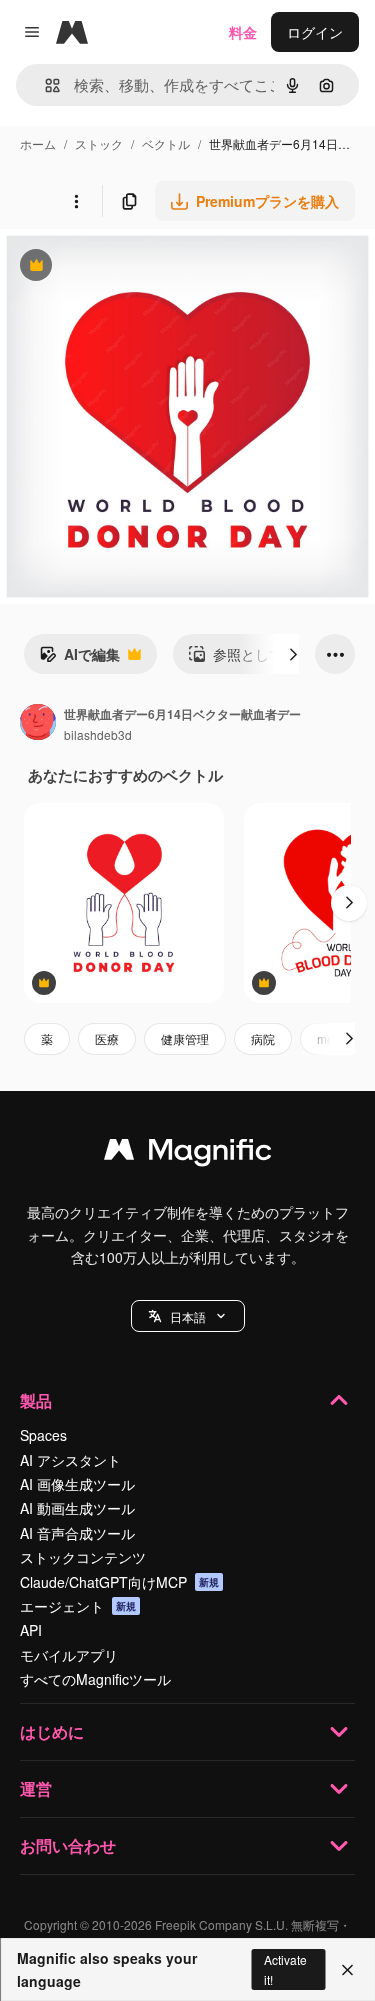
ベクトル (166, 143)
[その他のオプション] (76, 201)
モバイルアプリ (69, 1655)
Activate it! (285, 1969)
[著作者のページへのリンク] (38, 724)
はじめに (52, 1731)
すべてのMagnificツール (95, 1679)
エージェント (78, 1606)
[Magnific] (188, 1154)
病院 (263, 1038)
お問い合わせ (68, 1845)
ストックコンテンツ (83, 1557)
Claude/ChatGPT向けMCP (119, 1582)
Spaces (43, 1435)
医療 (107, 1038)
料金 (243, 32)
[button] (188, 1316)
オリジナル (137, 267)
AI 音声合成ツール (77, 1533)
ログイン (315, 32)
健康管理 (185, 1038)
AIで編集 (79, 659)
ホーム (38, 143)
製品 (36, 1400)
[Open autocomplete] (44, 85)
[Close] (347, 1970)
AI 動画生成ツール (77, 1508)
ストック (99, 143)
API (31, 1630)
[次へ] (293, 654)
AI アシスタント (70, 1460)
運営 (36, 1788)
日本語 (188, 1316)
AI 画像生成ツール (77, 1484)
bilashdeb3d (98, 734)
